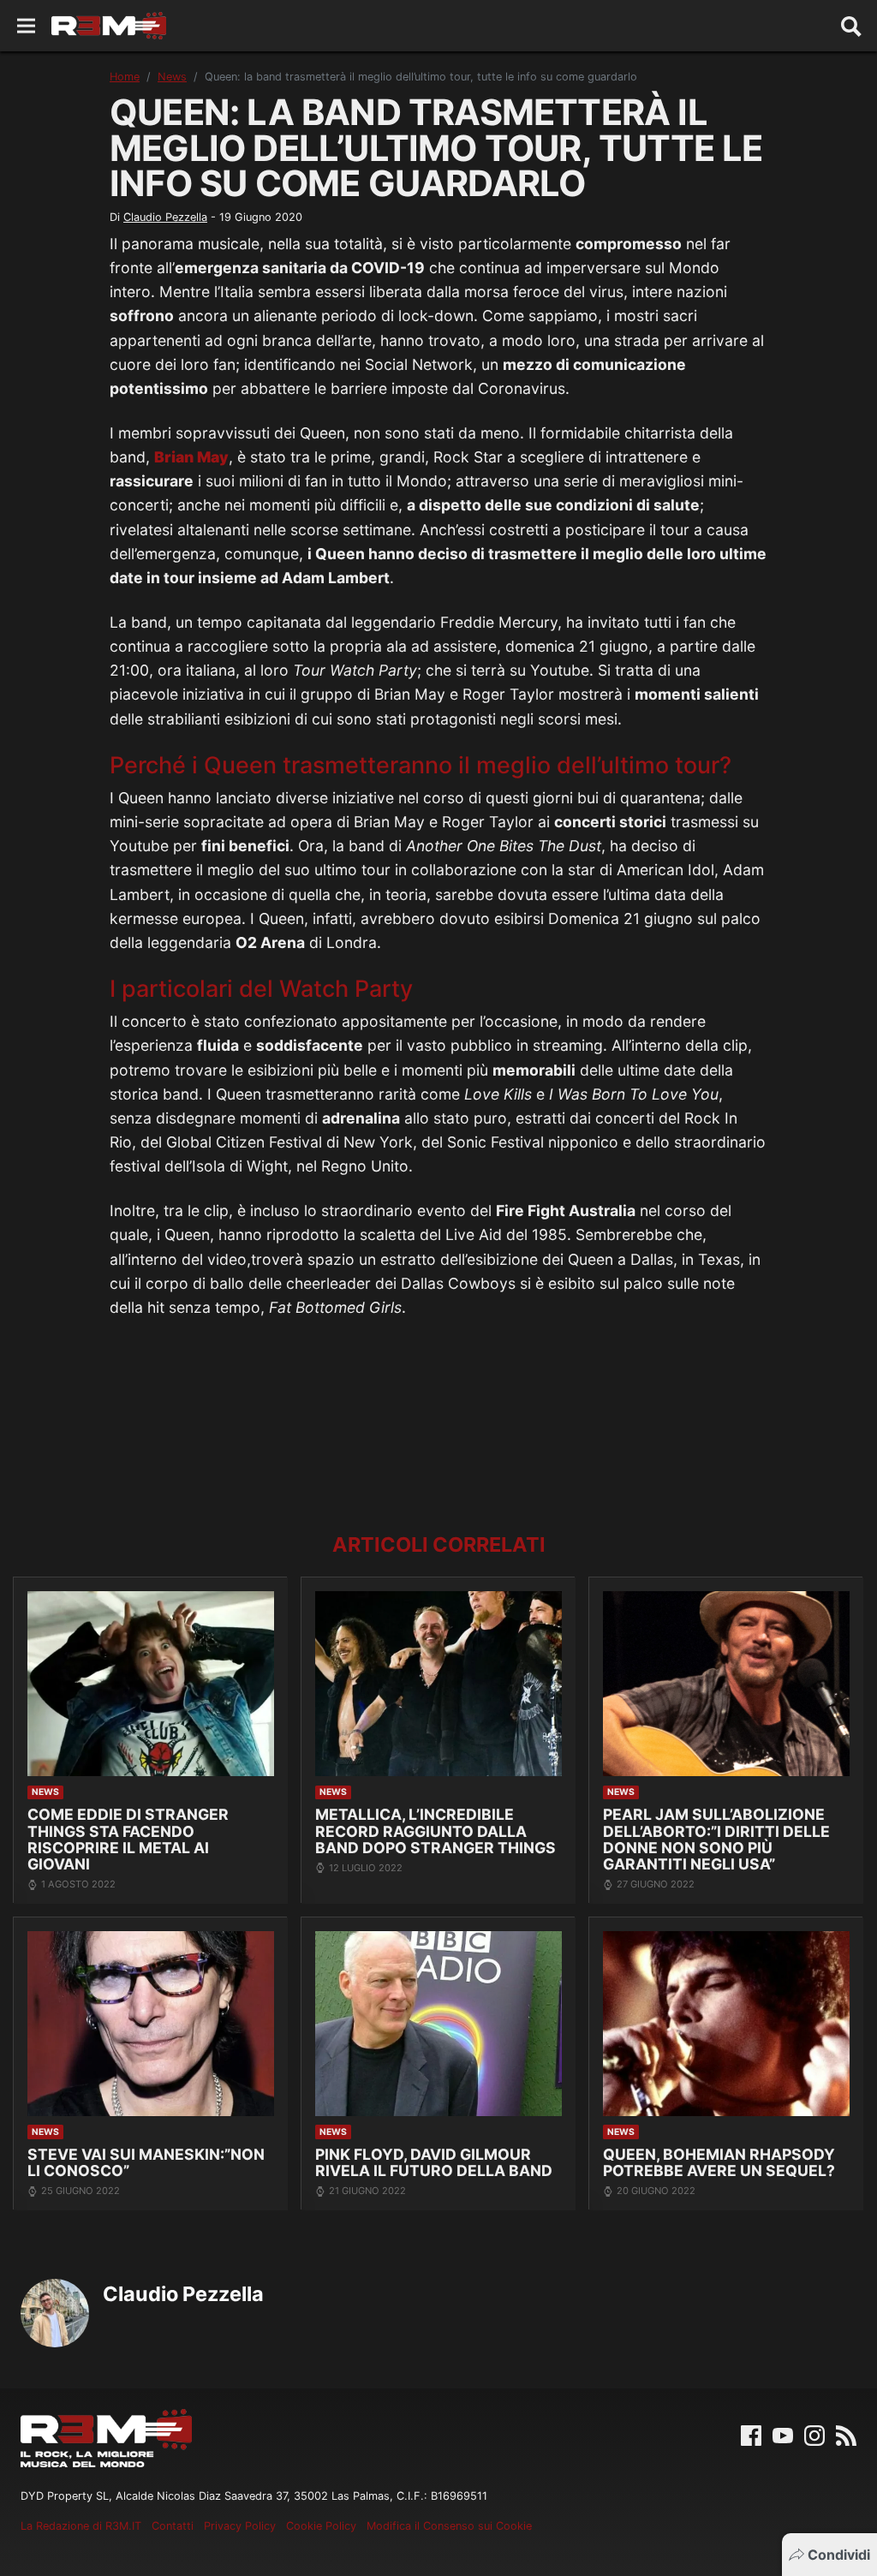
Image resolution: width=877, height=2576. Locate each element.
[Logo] (109, 26)
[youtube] (783, 2434)
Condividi (839, 2555)
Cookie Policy (321, 2526)
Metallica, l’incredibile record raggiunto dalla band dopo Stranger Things (436, 1831)
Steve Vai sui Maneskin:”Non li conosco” (146, 2163)
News (172, 77)
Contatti (173, 2526)
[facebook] (751, 2434)
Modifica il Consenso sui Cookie (449, 2526)
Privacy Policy (240, 2526)
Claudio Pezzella (165, 217)
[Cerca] (851, 26)
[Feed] (846, 2434)
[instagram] (814, 2434)
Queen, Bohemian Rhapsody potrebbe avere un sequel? (719, 2163)
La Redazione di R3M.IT (81, 2526)
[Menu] (26, 26)
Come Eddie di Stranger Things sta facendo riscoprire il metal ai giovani (128, 1839)
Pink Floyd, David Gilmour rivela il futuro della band (434, 2163)
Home (125, 77)
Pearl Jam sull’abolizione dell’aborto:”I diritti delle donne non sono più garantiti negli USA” (716, 1839)
